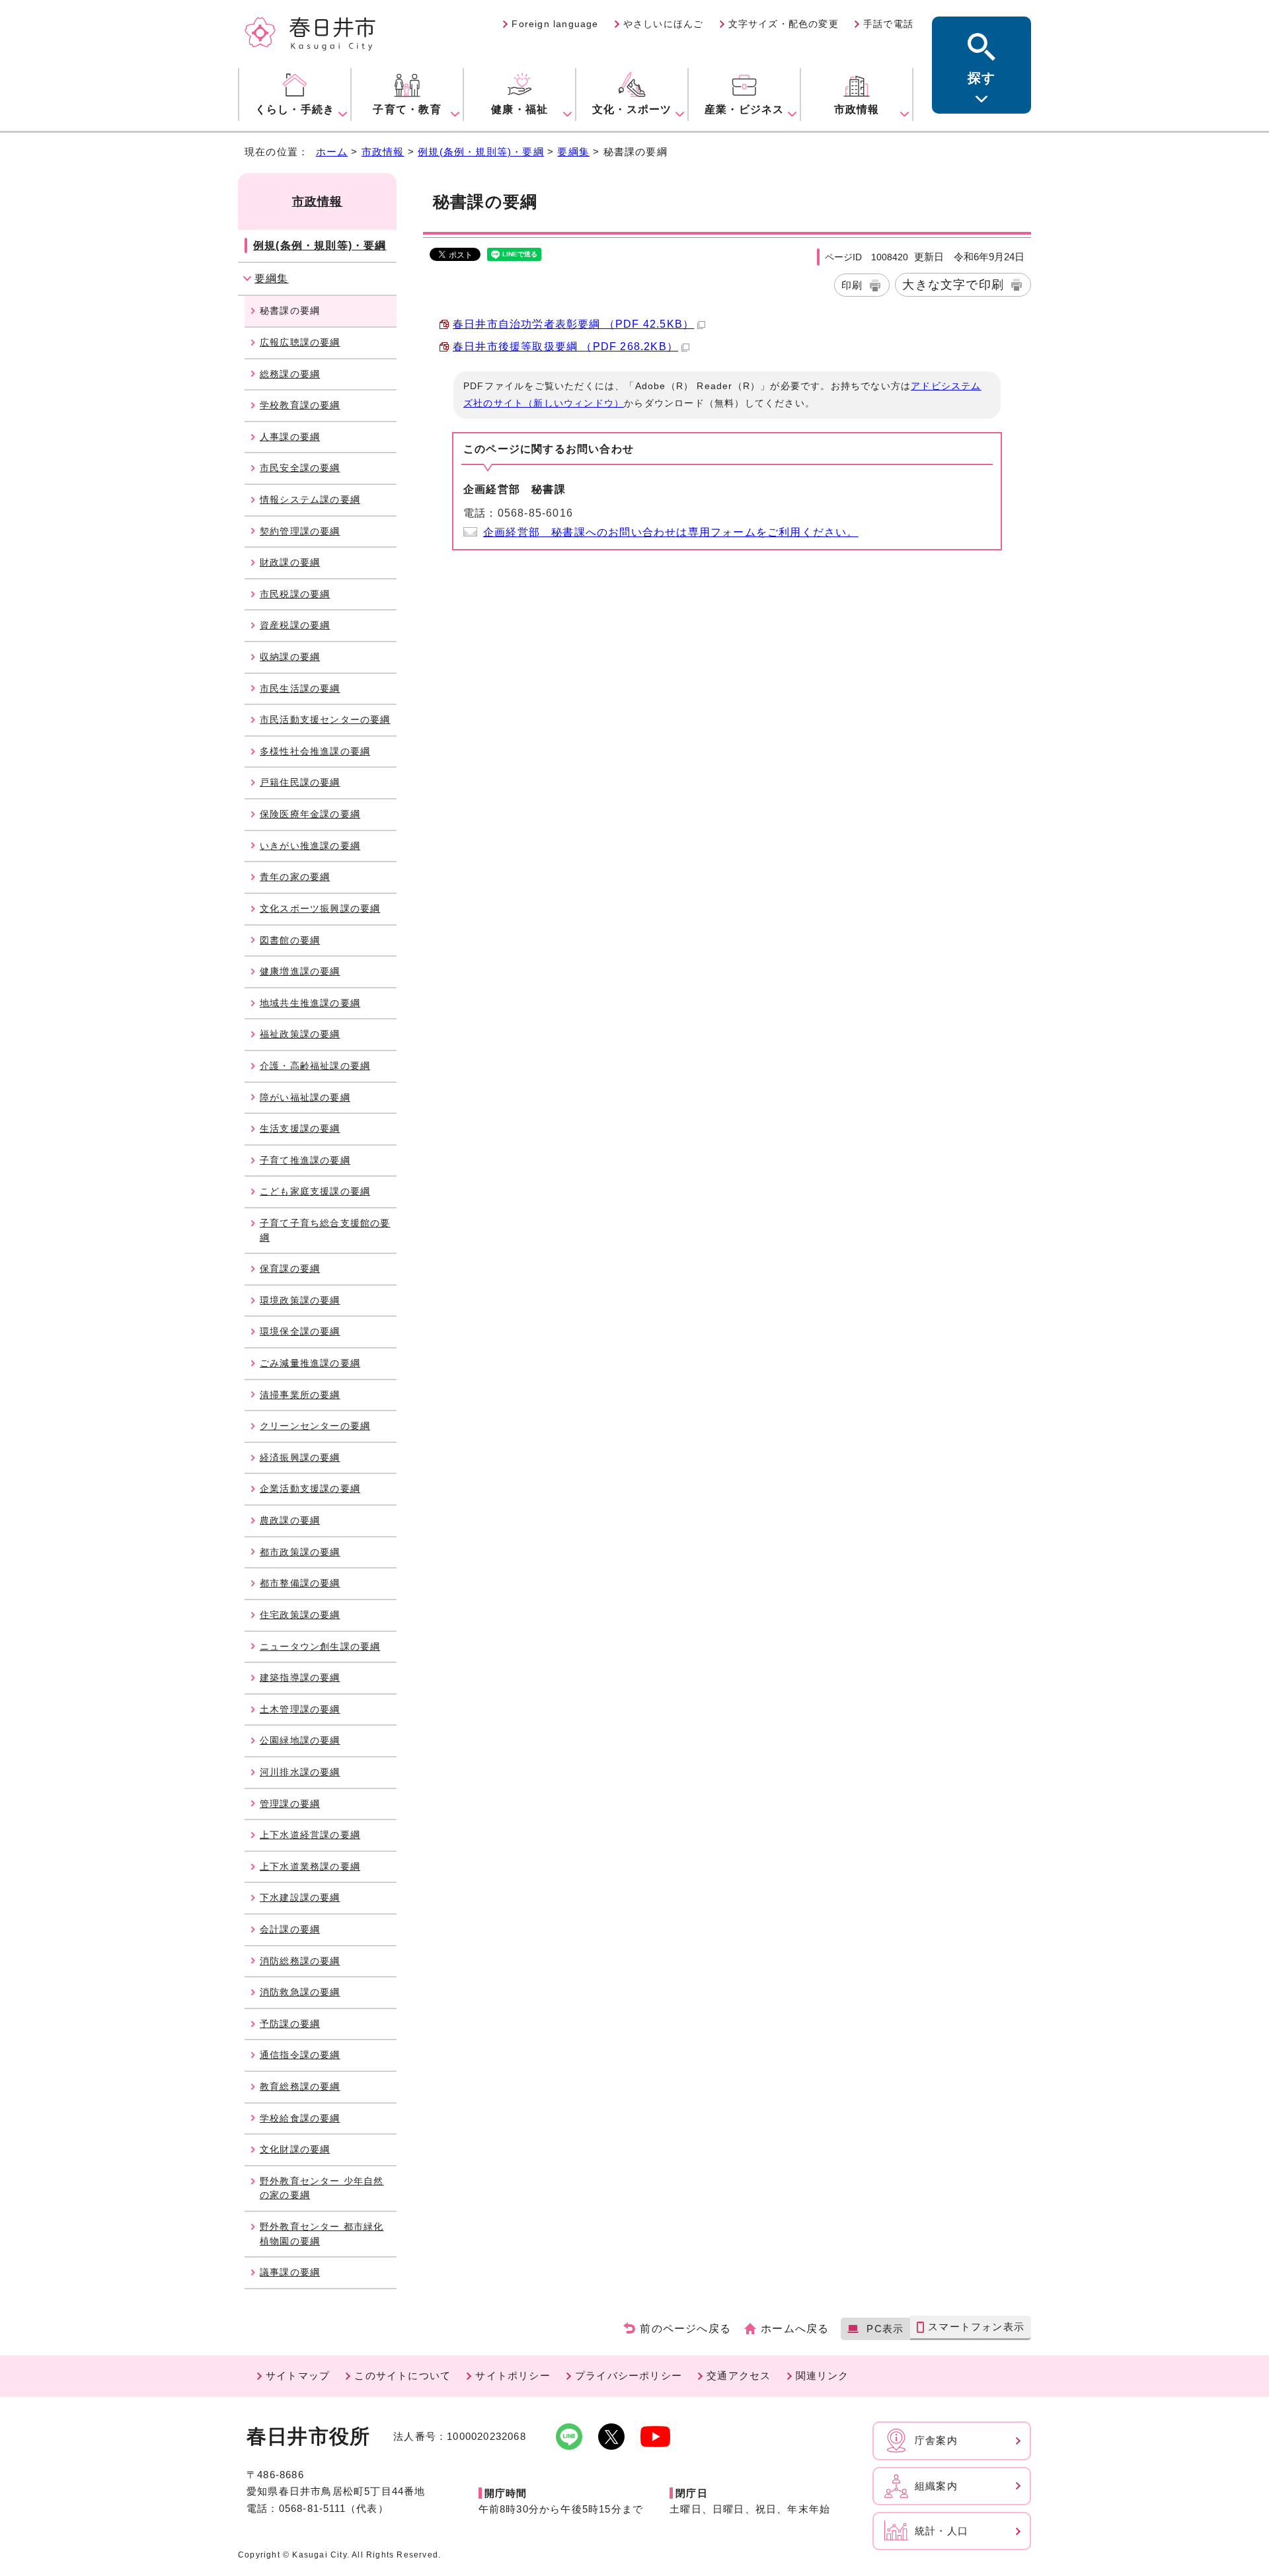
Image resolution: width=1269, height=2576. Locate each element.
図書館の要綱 (290, 940)
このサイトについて (403, 2375)
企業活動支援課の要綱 (310, 1489)
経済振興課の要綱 (300, 1457)
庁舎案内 (936, 2440)
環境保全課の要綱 (300, 1331)
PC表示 (885, 2329)
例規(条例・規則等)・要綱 (481, 152)
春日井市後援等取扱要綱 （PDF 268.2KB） (565, 347)
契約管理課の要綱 (300, 531)
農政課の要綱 (290, 1520)
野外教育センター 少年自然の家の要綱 (322, 2188)
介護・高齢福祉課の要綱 (315, 1066)
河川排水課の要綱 (300, 1772)
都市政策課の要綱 (300, 1552)
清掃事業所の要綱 (300, 1395)
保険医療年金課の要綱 (310, 814)
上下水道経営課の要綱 (310, 1835)
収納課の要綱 (290, 657)
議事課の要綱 (290, 2272)
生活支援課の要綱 (300, 1128)
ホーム (332, 152)
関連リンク (823, 2375)
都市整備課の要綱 (300, 1583)
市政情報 (383, 152)
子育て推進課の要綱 (305, 1160)
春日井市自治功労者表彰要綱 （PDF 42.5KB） (573, 324)
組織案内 (936, 2486)
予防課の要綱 (290, 2024)
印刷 (852, 285)
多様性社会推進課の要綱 (315, 751)
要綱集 (573, 152)
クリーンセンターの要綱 (315, 1426)
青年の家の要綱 (295, 877)
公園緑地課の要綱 (300, 1740)
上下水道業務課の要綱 (310, 1866)
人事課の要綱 (290, 437)
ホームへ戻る (795, 2329)
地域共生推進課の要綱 (310, 1003)
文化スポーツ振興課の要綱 (320, 908)
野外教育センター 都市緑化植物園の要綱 (322, 2234)
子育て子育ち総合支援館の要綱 (325, 1230)
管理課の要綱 (290, 1804)
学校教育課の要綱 (300, 405)
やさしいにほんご (664, 24)
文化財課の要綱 (295, 2149)
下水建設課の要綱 (300, 1897)
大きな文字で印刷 (953, 284)
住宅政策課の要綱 (300, 1615)
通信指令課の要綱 (300, 2055)
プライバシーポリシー (629, 2375)
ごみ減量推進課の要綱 (310, 1363)
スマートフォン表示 (976, 2327)
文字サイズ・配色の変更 (784, 24)
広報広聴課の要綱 (300, 342)
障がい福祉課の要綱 (305, 1097)
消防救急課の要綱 (300, 1992)
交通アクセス (739, 2375)
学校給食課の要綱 (300, 2118)
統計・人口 (942, 2531)
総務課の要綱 (290, 374)
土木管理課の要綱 (300, 1709)
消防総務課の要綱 (300, 1961)
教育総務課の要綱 (300, 2086)
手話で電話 (888, 24)
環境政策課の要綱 (300, 1300)
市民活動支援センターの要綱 (325, 719)
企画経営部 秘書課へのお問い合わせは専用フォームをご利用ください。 (671, 532)
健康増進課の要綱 (300, 971)
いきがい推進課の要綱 (310, 846)
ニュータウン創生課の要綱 (320, 1646)
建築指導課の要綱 (300, 1677)
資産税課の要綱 (295, 625)
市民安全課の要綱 (300, 468)
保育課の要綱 (290, 1269)
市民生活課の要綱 (300, 688)
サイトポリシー (513, 2375)
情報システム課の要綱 (310, 499)
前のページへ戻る (685, 2329)
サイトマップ (298, 2375)
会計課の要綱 (290, 1929)
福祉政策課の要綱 (300, 1034)
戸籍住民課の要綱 (300, 782)
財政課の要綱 (290, 562)
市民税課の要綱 (295, 594)
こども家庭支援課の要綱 (315, 1191)
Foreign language (555, 24)
